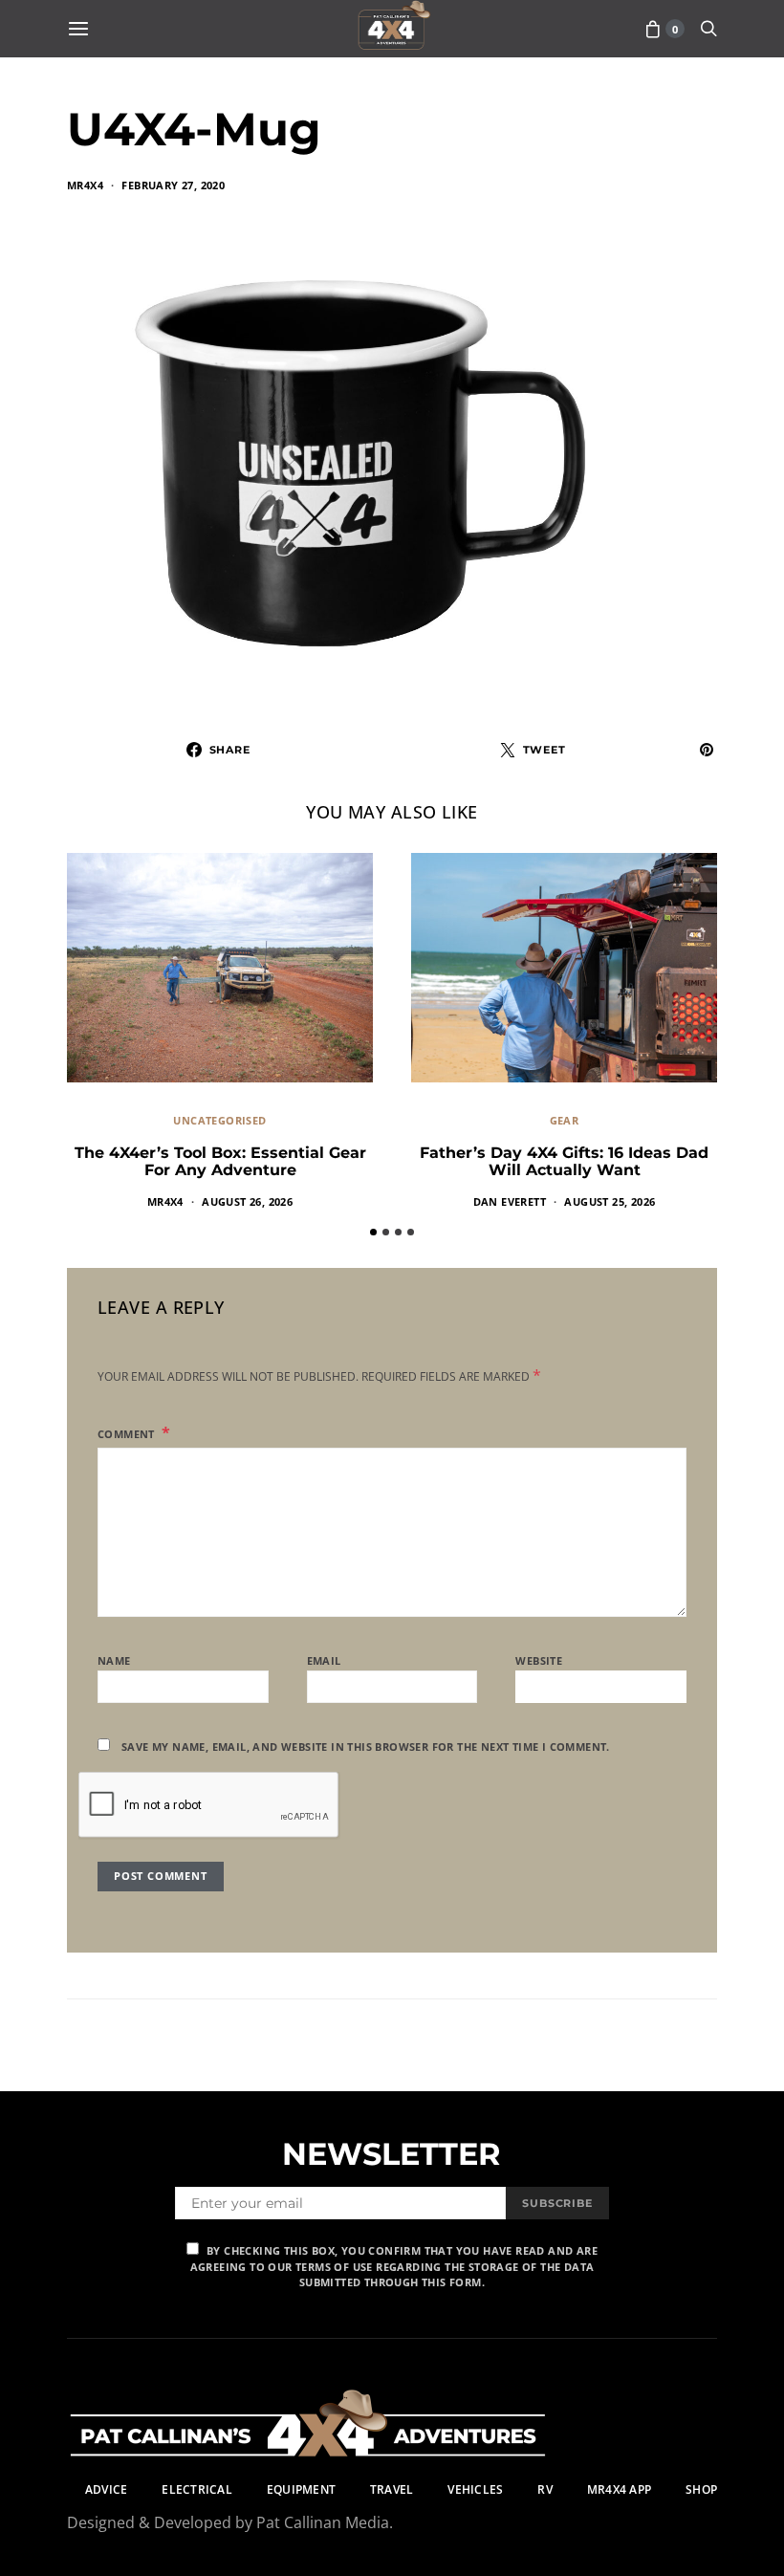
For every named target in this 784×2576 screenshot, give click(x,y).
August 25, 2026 (610, 1201)
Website (539, 1660)
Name (114, 1660)
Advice (106, 2489)
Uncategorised (219, 1120)
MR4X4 (85, 185)
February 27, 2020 (173, 185)
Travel (392, 2489)
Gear (565, 1120)
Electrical (196, 2489)
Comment (128, 1434)
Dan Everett (510, 1201)
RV (544, 2489)
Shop (701, 2489)
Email (324, 1660)
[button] (373, 1232)
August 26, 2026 (247, 1201)
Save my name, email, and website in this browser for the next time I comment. (366, 1746)
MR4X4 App (619, 2489)
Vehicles (475, 2489)
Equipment (301, 2489)
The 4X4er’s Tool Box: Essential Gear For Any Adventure (220, 1161)
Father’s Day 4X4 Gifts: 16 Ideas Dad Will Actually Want (564, 1161)
